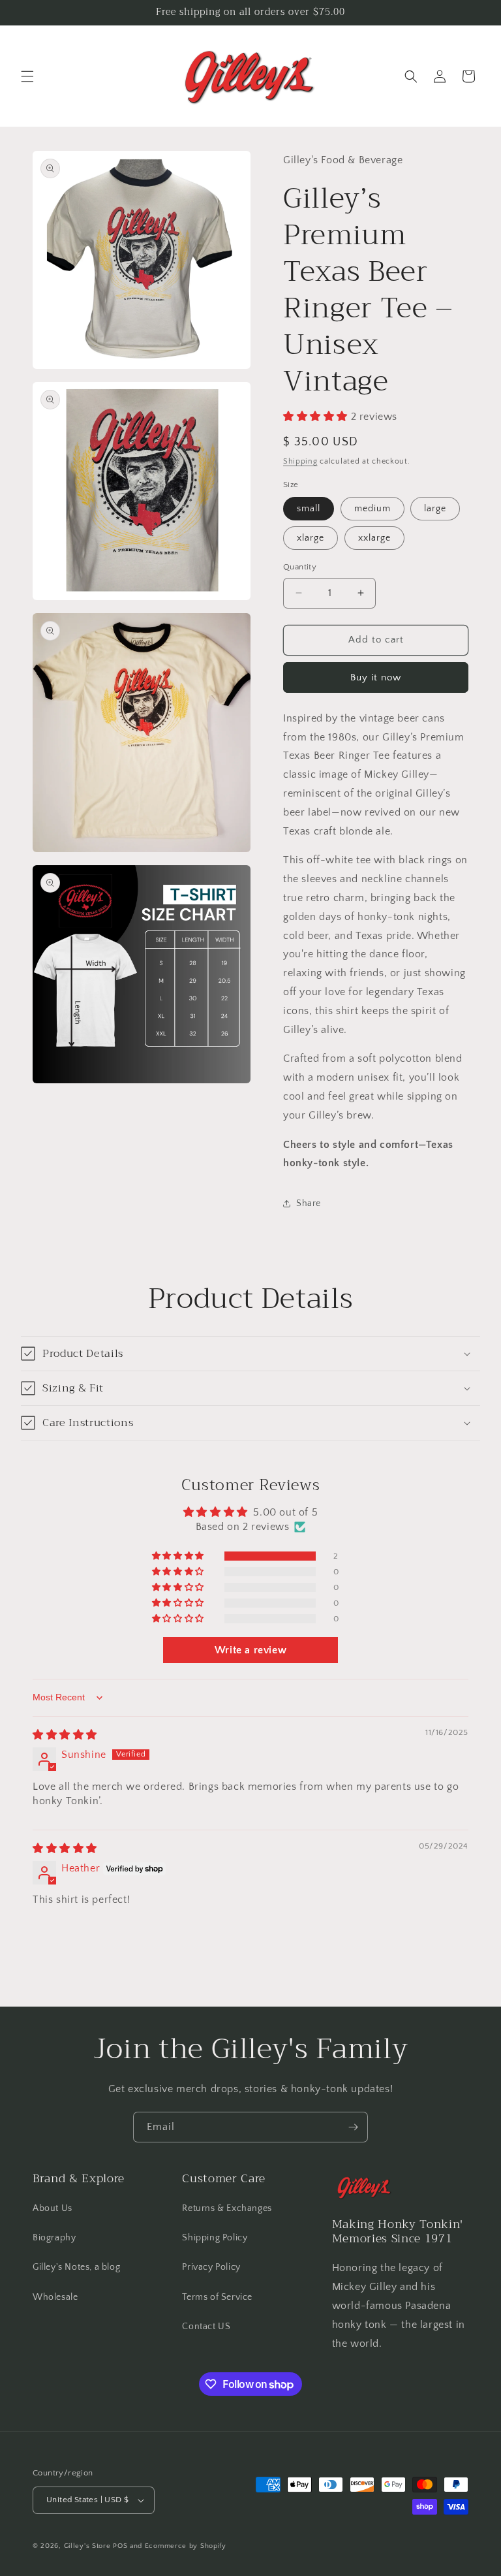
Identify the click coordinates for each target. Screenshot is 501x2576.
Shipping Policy (215, 2238)
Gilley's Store (87, 2546)
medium (372, 509)
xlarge (311, 538)
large (435, 509)
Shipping (300, 461)
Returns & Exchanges (227, 2208)
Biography (54, 2238)
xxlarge (374, 538)
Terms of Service (217, 2297)
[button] (27, 76)
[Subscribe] (353, 2127)
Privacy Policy (211, 2267)
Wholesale (55, 2297)
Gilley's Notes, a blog (76, 2267)
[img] (65, 1735)
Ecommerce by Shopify (186, 2546)
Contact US (206, 2327)
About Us (53, 2208)
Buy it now (376, 677)
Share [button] (309, 1203)
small (309, 509)
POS (120, 2546)
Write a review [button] (250, 1650)
